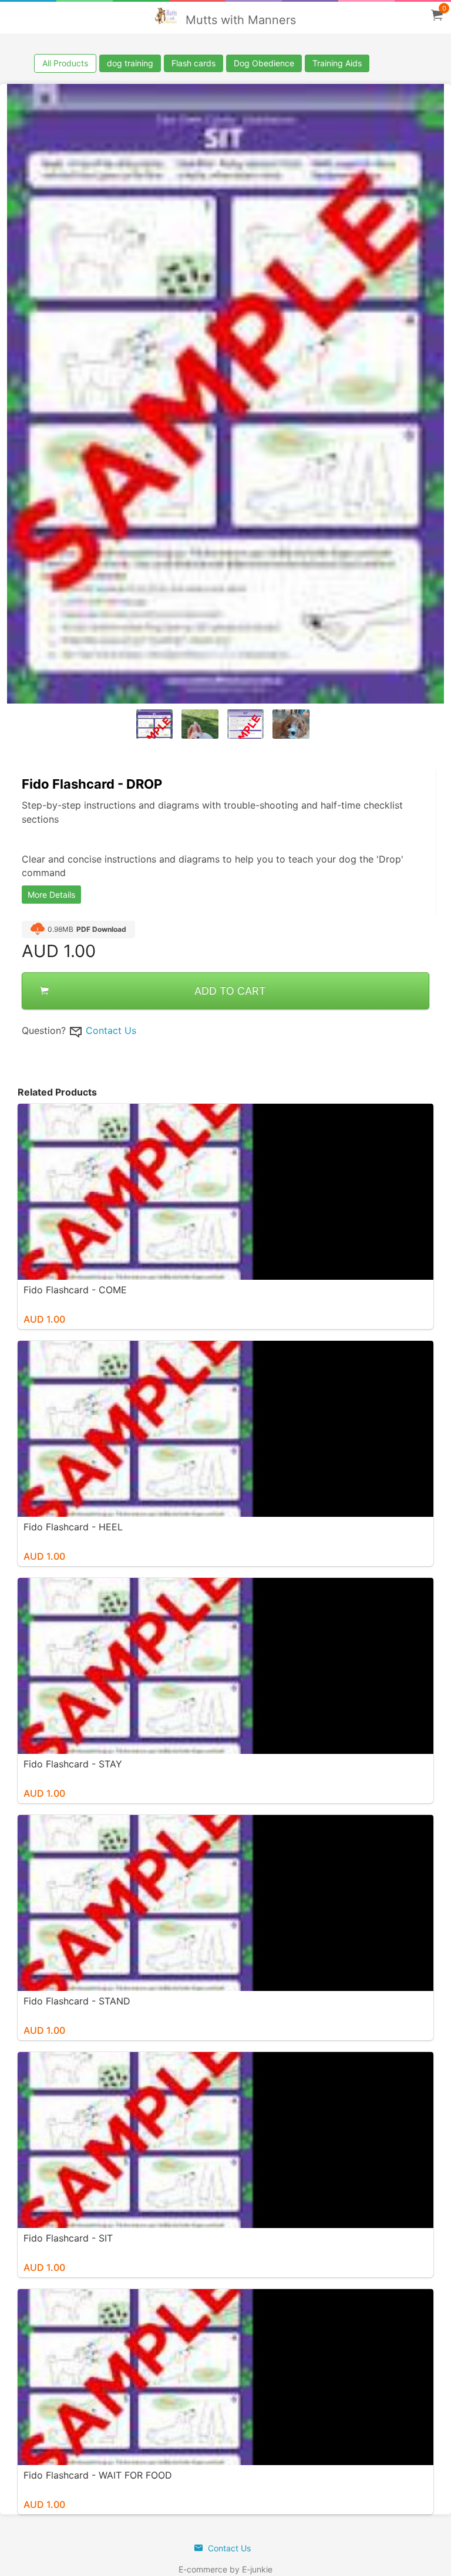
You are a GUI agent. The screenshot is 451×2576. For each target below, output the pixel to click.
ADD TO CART (230, 991)
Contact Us (111, 1030)
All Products (65, 63)
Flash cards (193, 63)
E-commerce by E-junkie (225, 2569)
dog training (130, 63)
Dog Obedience (264, 63)
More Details (51, 895)
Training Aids (337, 63)
